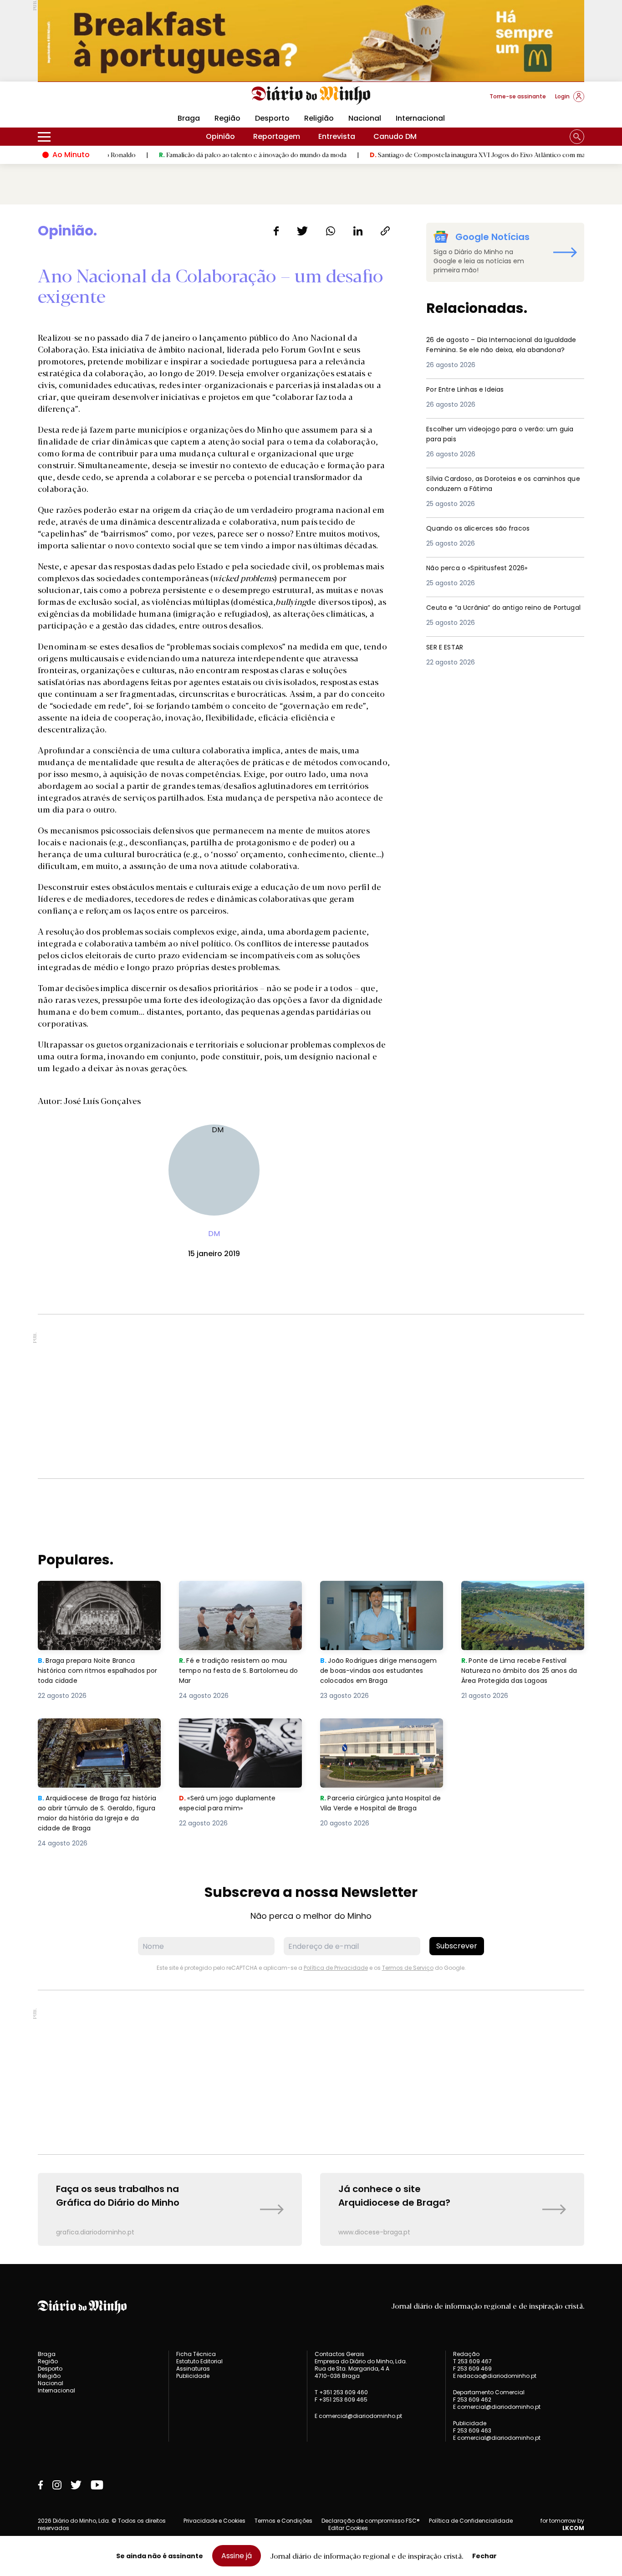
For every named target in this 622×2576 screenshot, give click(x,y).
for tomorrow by (562, 2525)
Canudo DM (395, 136)
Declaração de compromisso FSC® (371, 2521)
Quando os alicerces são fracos (485, 529)
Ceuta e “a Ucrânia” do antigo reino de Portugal (498, 613)
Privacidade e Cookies (214, 2521)
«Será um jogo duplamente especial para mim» (229, 1729)
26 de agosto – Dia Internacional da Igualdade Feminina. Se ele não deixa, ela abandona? (502, 351)
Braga (189, 118)
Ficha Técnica (196, 2354)
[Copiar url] (385, 231)
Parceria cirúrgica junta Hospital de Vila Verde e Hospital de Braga (380, 1735)
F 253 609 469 (472, 2369)
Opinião (220, 136)
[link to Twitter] (76, 2485)
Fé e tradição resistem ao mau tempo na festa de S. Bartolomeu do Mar (240, 1597)
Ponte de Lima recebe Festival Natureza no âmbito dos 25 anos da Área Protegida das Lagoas (522, 1597)
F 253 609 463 (472, 2430)
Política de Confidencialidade (471, 2521)
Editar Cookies (348, 2528)
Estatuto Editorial (199, 2361)
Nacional (365, 118)
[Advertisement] (311, 1396)
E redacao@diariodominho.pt (495, 2376)
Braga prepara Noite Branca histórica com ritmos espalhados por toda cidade (91, 1597)
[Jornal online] (85, 100)
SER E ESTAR (447, 647)
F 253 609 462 (472, 2400)
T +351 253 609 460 (341, 2392)
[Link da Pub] (311, 41)
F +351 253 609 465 (341, 2400)
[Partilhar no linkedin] (358, 231)
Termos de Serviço (408, 1968)
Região (227, 118)
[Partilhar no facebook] (276, 231)
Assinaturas (193, 2369)
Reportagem (277, 136)
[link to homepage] (311, 96)
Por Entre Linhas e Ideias (470, 390)
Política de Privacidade (336, 1968)
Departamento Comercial (489, 2392)
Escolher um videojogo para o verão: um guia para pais (501, 435)
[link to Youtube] (97, 2485)
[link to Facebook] (41, 2485)
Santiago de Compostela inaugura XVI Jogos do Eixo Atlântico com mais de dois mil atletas (447, 154)
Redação (466, 2354)
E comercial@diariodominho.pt (358, 2416)
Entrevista (337, 136)
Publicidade (193, 2376)
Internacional (420, 118)
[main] (311, 1234)
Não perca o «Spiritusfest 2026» (485, 568)
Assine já (237, 2556)
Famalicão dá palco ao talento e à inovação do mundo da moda (193, 154)
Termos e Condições (283, 2521)
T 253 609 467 (472, 2361)
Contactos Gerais (339, 2354)
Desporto (272, 118)
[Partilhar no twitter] (303, 231)
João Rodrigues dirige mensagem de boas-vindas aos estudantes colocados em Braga (381, 1597)
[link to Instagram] (57, 2485)
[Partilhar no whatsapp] (331, 231)
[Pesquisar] (577, 137)
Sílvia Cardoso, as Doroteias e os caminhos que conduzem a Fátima (490, 484)
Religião (319, 118)
